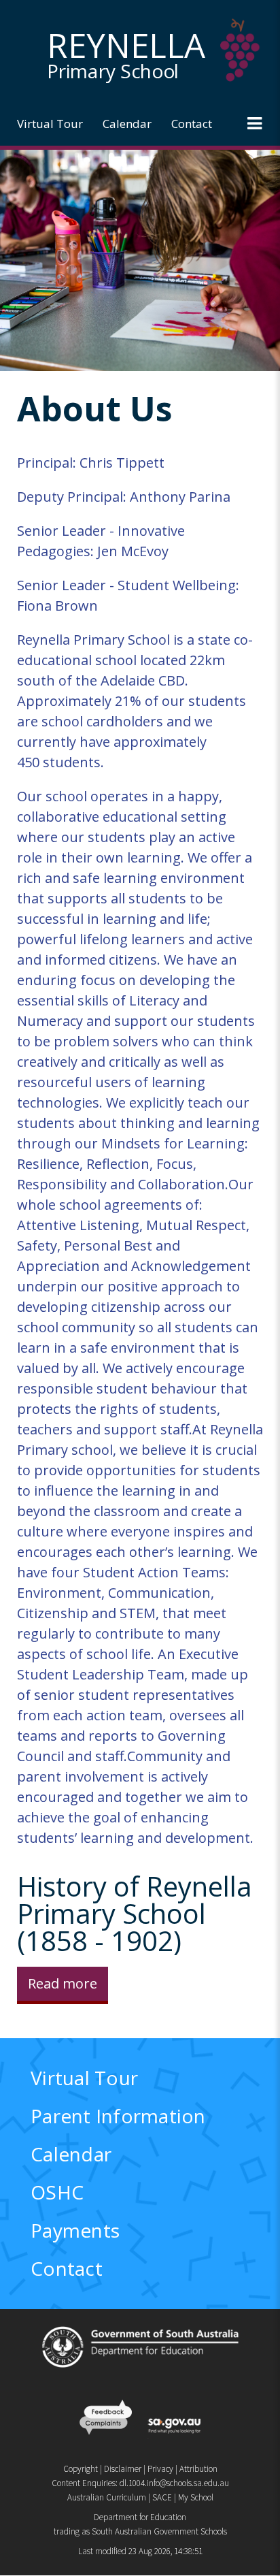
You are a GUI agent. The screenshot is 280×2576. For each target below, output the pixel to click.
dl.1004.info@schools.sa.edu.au (174, 2483)
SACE (162, 2497)
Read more (63, 1983)
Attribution (198, 2469)
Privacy (160, 2469)
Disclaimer (123, 2469)
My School (196, 2497)
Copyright (81, 2469)
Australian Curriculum (107, 2497)
